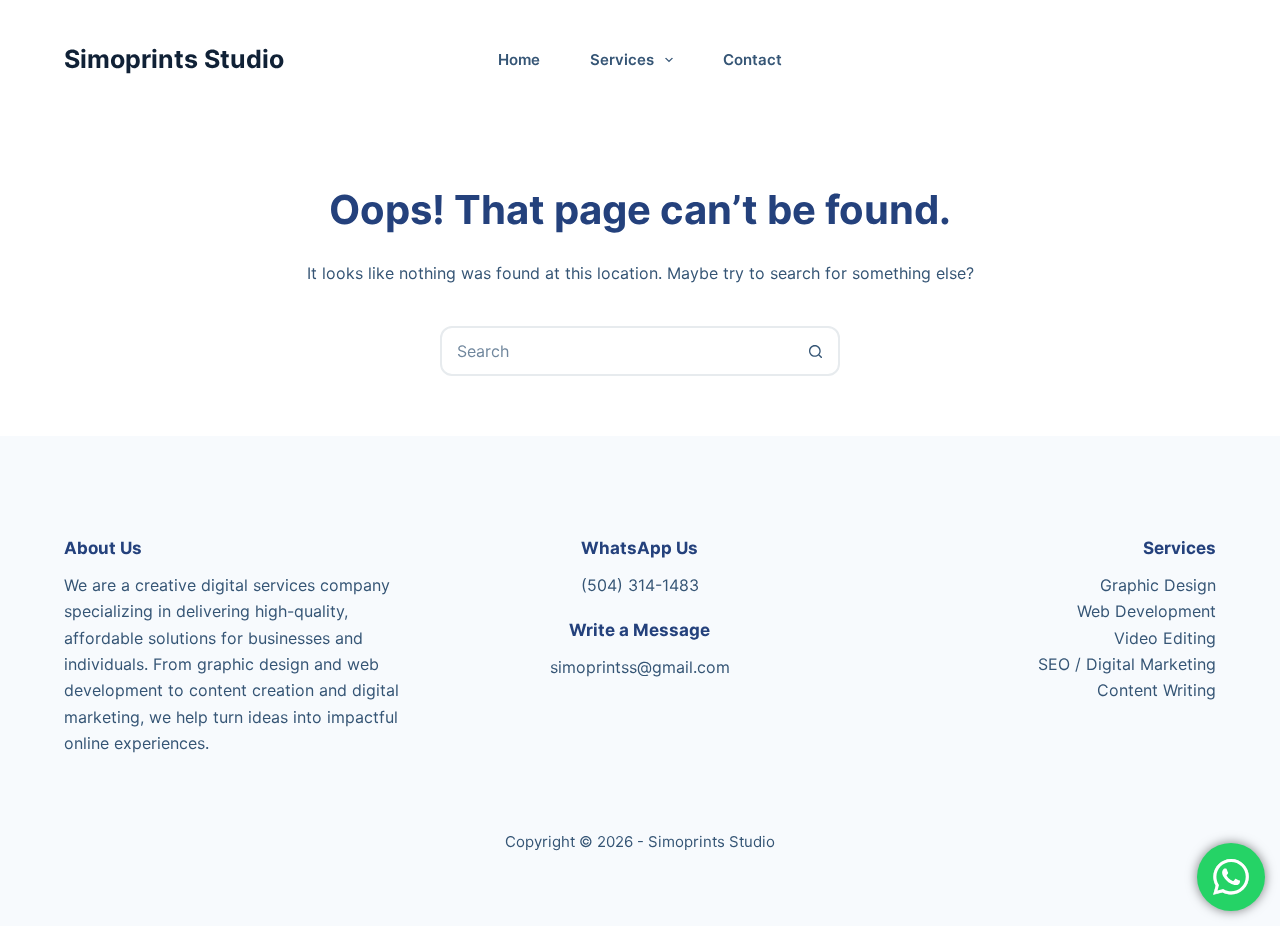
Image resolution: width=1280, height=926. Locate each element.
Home (519, 59)
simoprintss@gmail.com (640, 667)
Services (622, 59)
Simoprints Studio (174, 59)
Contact (752, 59)
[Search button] (815, 351)
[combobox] (617, 351)
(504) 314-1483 (640, 585)
